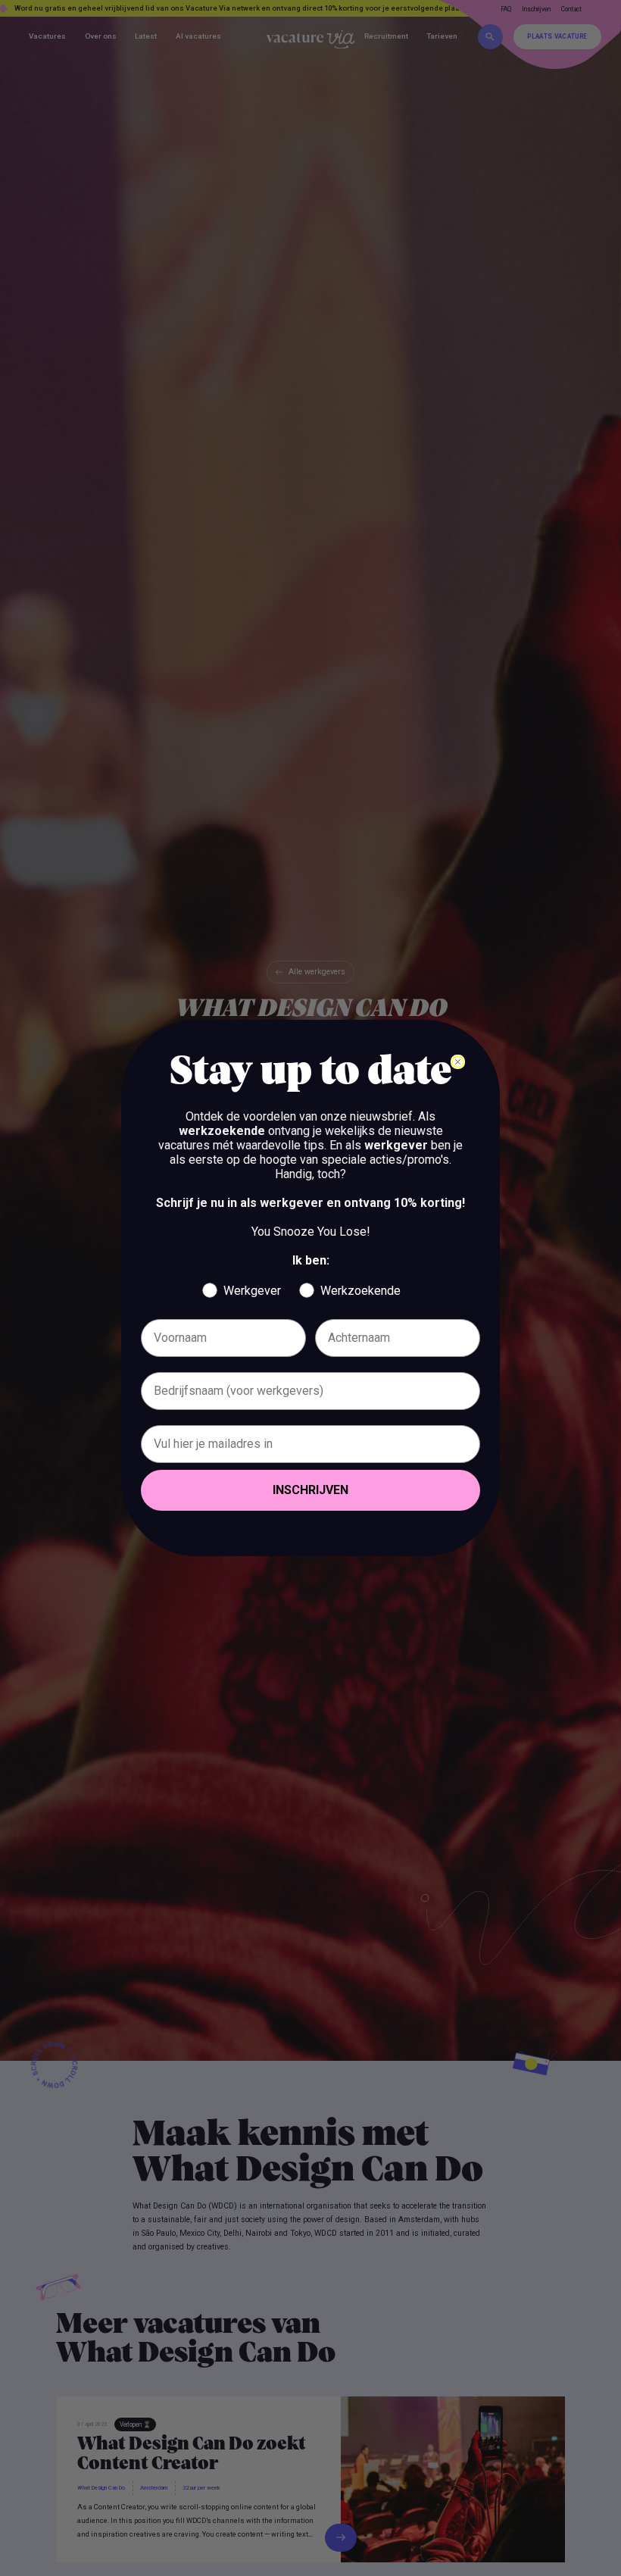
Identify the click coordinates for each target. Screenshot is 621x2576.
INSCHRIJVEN (310, 1490)
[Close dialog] (458, 1062)
